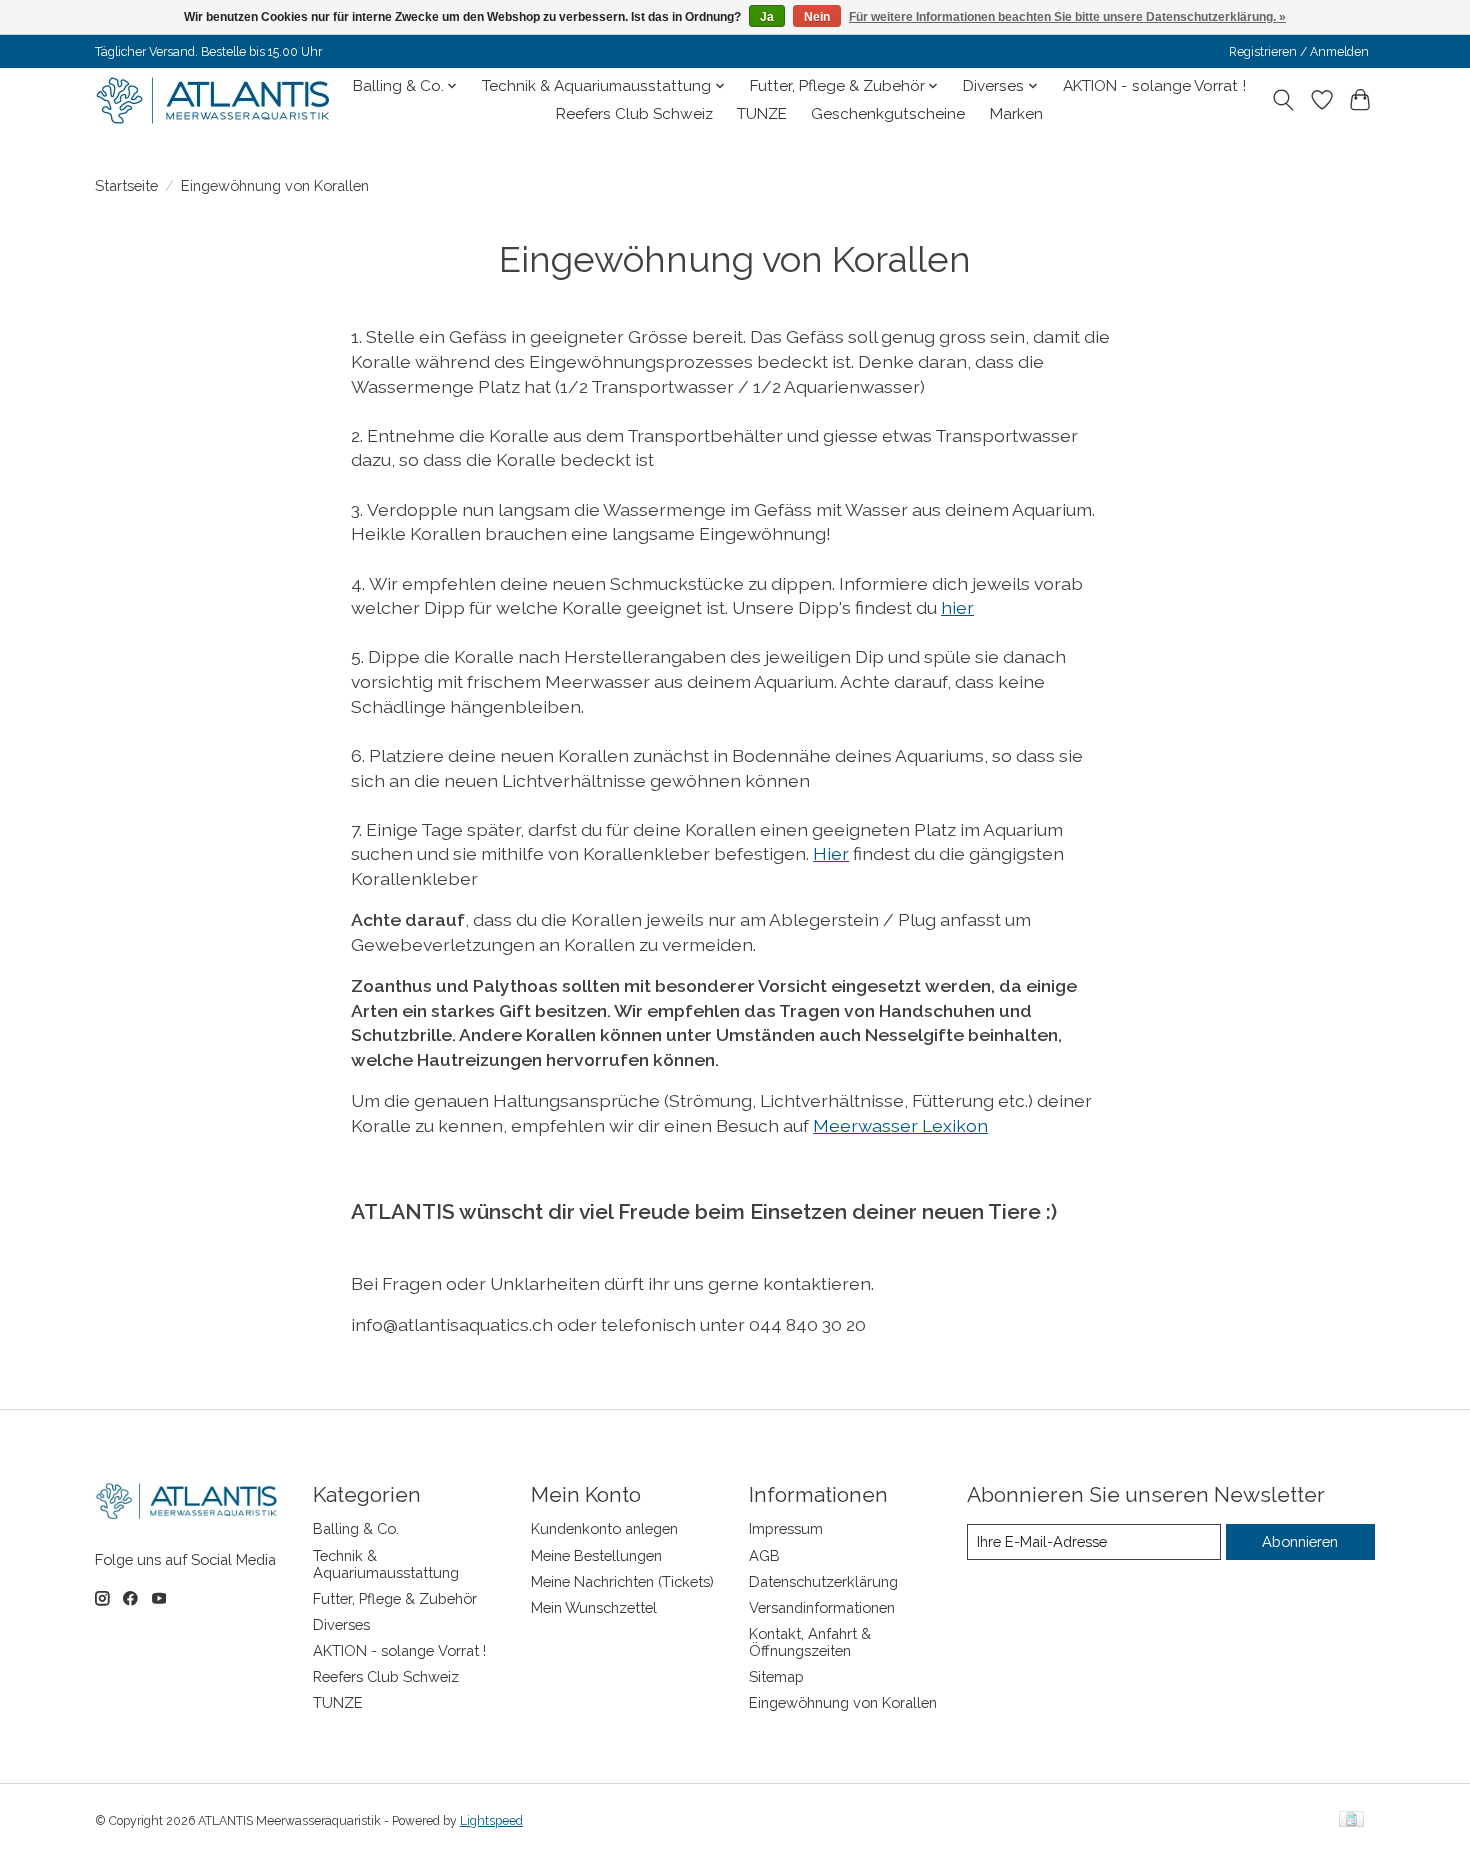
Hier (831, 853)
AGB (764, 1555)
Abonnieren (1300, 1541)
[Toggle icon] (1283, 100)
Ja (767, 17)
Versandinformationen (822, 1607)
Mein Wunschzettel (594, 1607)
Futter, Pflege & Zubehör (395, 1598)
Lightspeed (491, 1821)
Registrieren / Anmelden (1299, 52)
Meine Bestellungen (596, 1555)
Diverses (341, 1624)
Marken (1016, 114)
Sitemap (776, 1676)
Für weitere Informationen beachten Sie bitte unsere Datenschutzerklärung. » (1067, 17)
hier (957, 607)
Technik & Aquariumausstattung (386, 1564)
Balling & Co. (356, 1528)
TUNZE (762, 114)
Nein (817, 17)
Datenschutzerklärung (823, 1581)
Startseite (126, 185)
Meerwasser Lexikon (900, 1125)
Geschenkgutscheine (888, 114)
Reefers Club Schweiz (634, 114)
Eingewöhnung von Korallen (843, 1702)
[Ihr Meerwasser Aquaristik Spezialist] (217, 100)
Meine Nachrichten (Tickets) (622, 1581)
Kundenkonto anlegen (604, 1528)
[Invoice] (1351, 1820)
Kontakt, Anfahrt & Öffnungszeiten (810, 1642)
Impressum (786, 1528)
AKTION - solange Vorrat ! (1154, 86)
